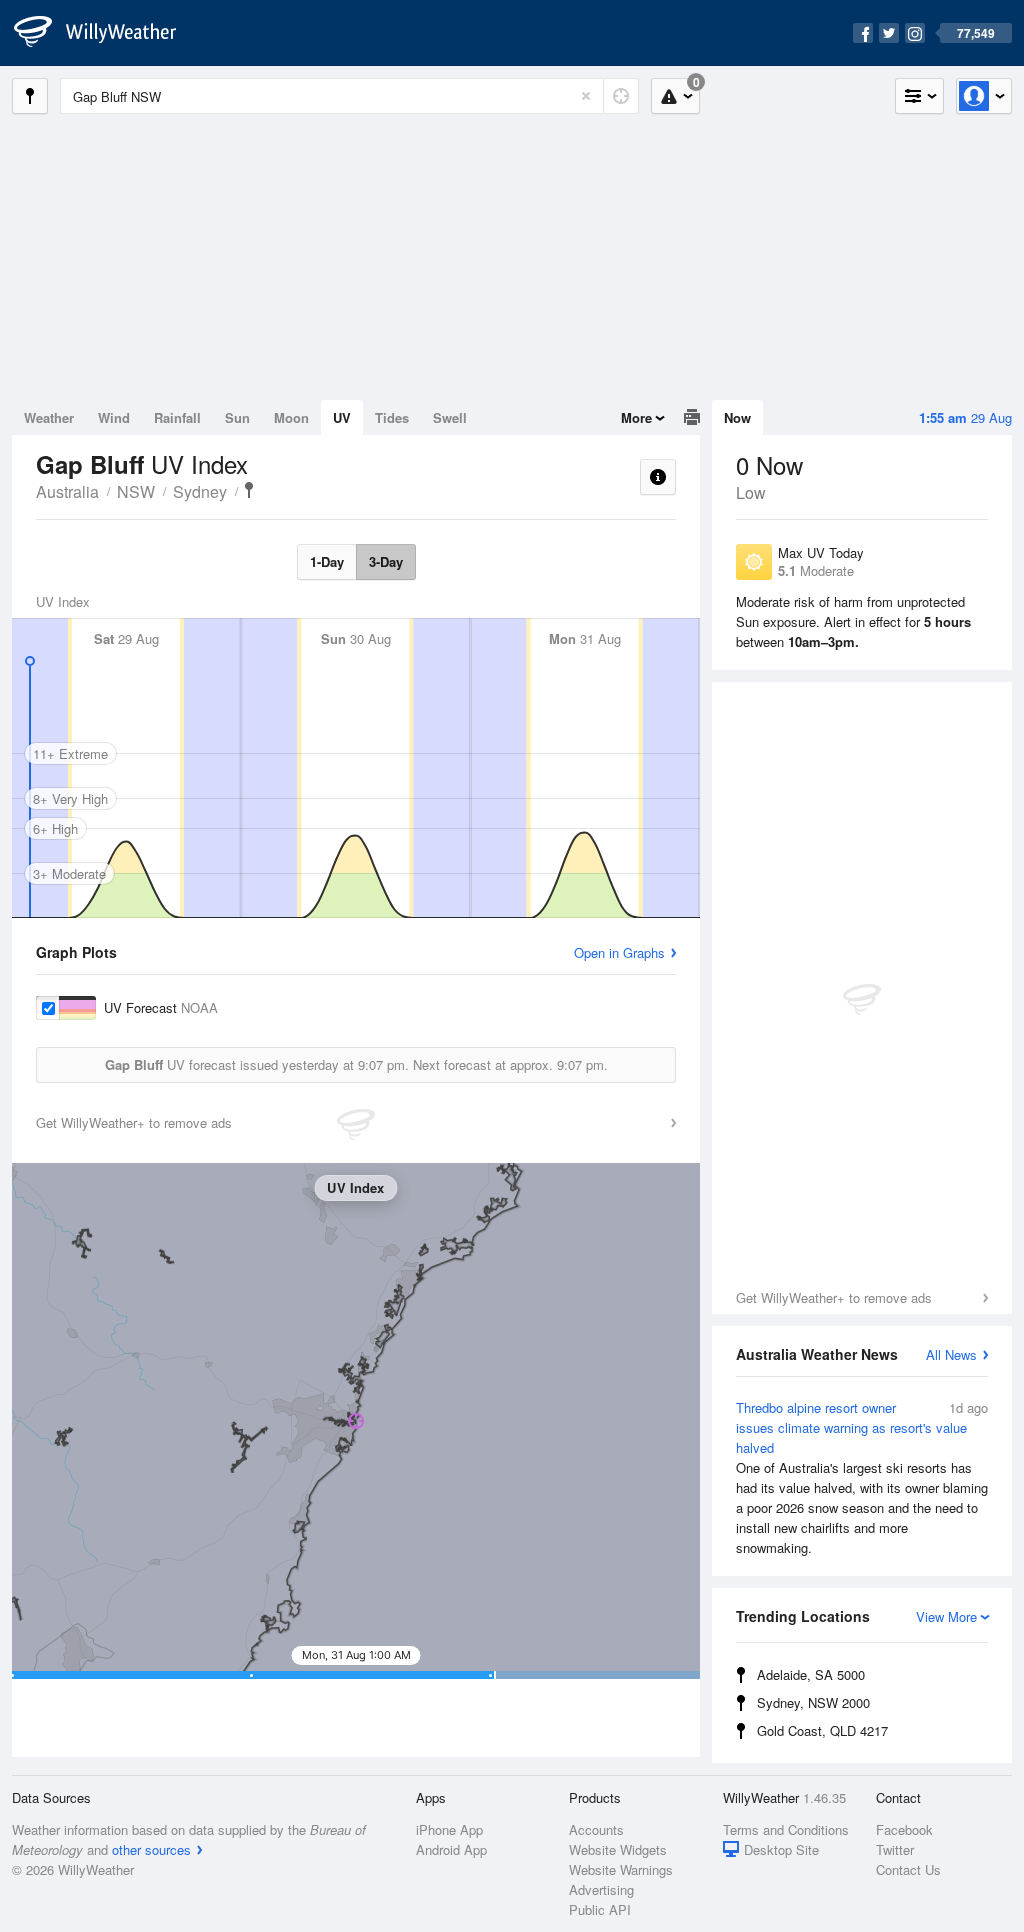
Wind (114, 417)
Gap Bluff (249, 490)
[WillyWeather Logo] (106, 33)
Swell (450, 417)
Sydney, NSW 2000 (813, 1702)
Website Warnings (621, 1869)
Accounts (596, 1829)
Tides (392, 417)
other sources (151, 1849)
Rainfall (177, 417)
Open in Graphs (619, 952)
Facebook (904, 1829)
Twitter (895, 1849)
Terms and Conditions (786, 1829)
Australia (67, 491)
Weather (49, 417)
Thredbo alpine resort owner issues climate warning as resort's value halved (862, 1477)
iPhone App (449, 1829)
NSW (136, 491)
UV (342, 417)
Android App (451, 1849)
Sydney (200, 491)
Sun (237, 417)
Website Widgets (618, 1849)
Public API (600, 1909)
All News (951, 1354)
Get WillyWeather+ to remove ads (834, 1297)
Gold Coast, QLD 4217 (822, 1730)
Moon (291, 417)
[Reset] (586, 96)
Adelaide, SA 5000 (811, 1674)
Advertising (601, 1889)
